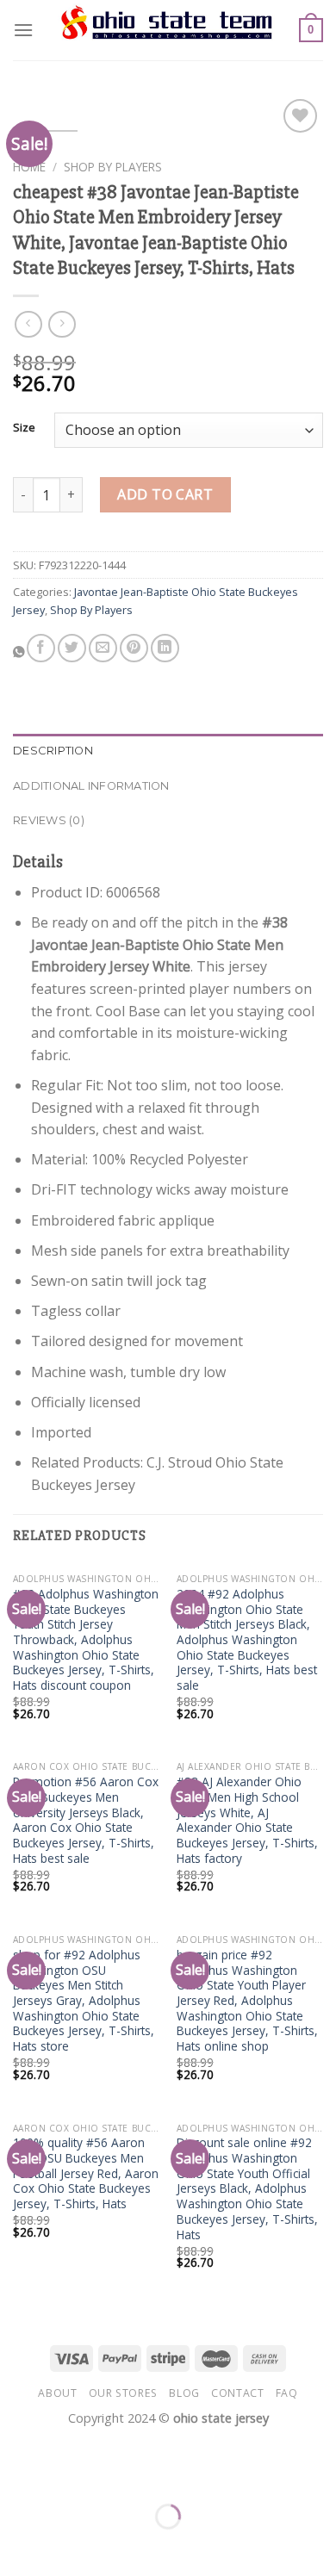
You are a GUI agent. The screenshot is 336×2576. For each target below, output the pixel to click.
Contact (237, 2393)
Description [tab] (53, 751)
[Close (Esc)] (17, 2473)
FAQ (287, 2393)
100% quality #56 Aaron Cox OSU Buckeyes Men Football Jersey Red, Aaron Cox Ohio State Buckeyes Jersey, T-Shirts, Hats (86, 2173)
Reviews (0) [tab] (49, 820)
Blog (184, 2393)
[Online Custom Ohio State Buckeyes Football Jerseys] (167, 30)
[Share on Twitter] (72, 648)
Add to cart (165, 494)
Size (24, 428)
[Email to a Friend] (103, 648)
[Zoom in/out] (68, 2473)
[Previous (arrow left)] (17, 2546)
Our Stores (123, 2393)
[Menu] (23, 30)
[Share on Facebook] (41, 648)
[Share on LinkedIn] (165, 648)
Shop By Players (113, 167)
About (57, 2393)
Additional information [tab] (91, 786)
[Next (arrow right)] (68, 2546)
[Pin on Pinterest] (134, 648)
